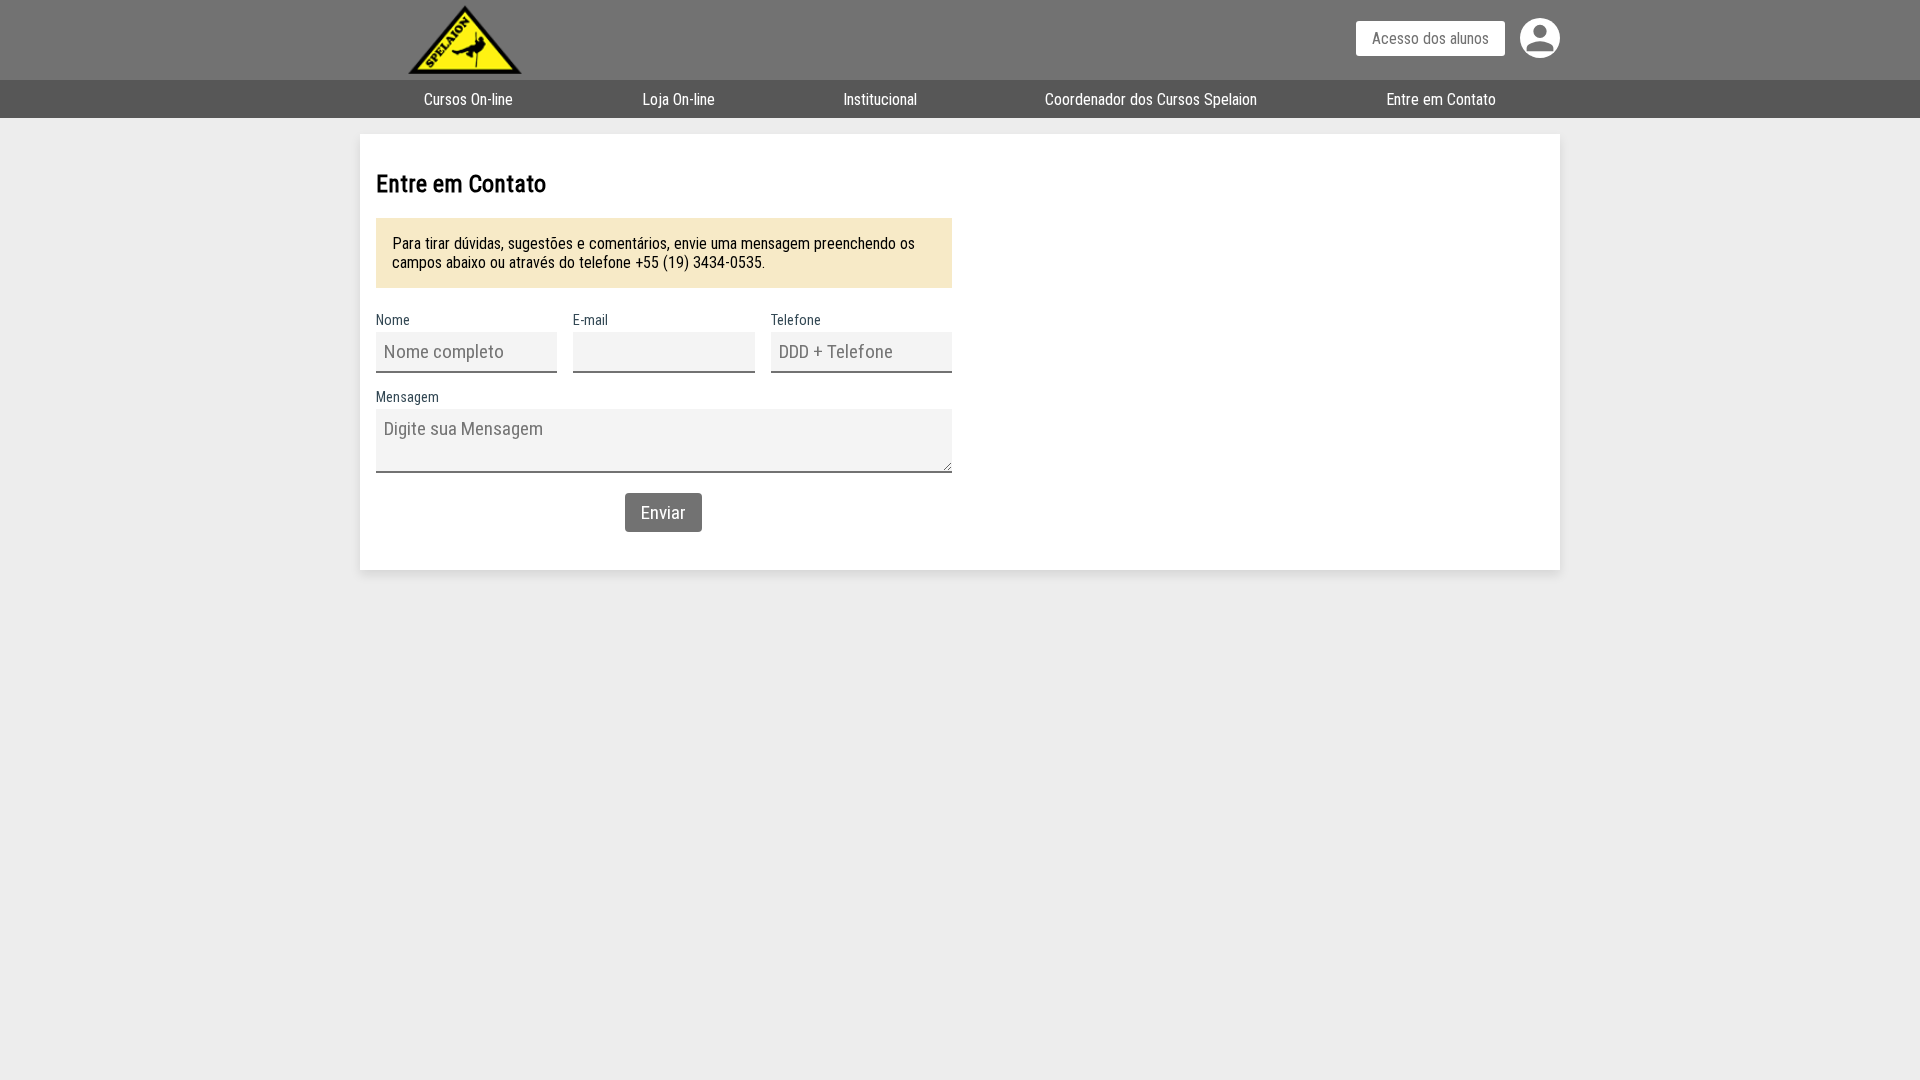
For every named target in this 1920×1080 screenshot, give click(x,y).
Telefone (796, 320)
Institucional (880, 99)
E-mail (590, 320)
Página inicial (485, 40)
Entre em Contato (1441, 99)
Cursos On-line (468, 99)
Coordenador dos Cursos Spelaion (1151, 99)
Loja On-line (678, 99)
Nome (393, 320)
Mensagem (407, 397)
